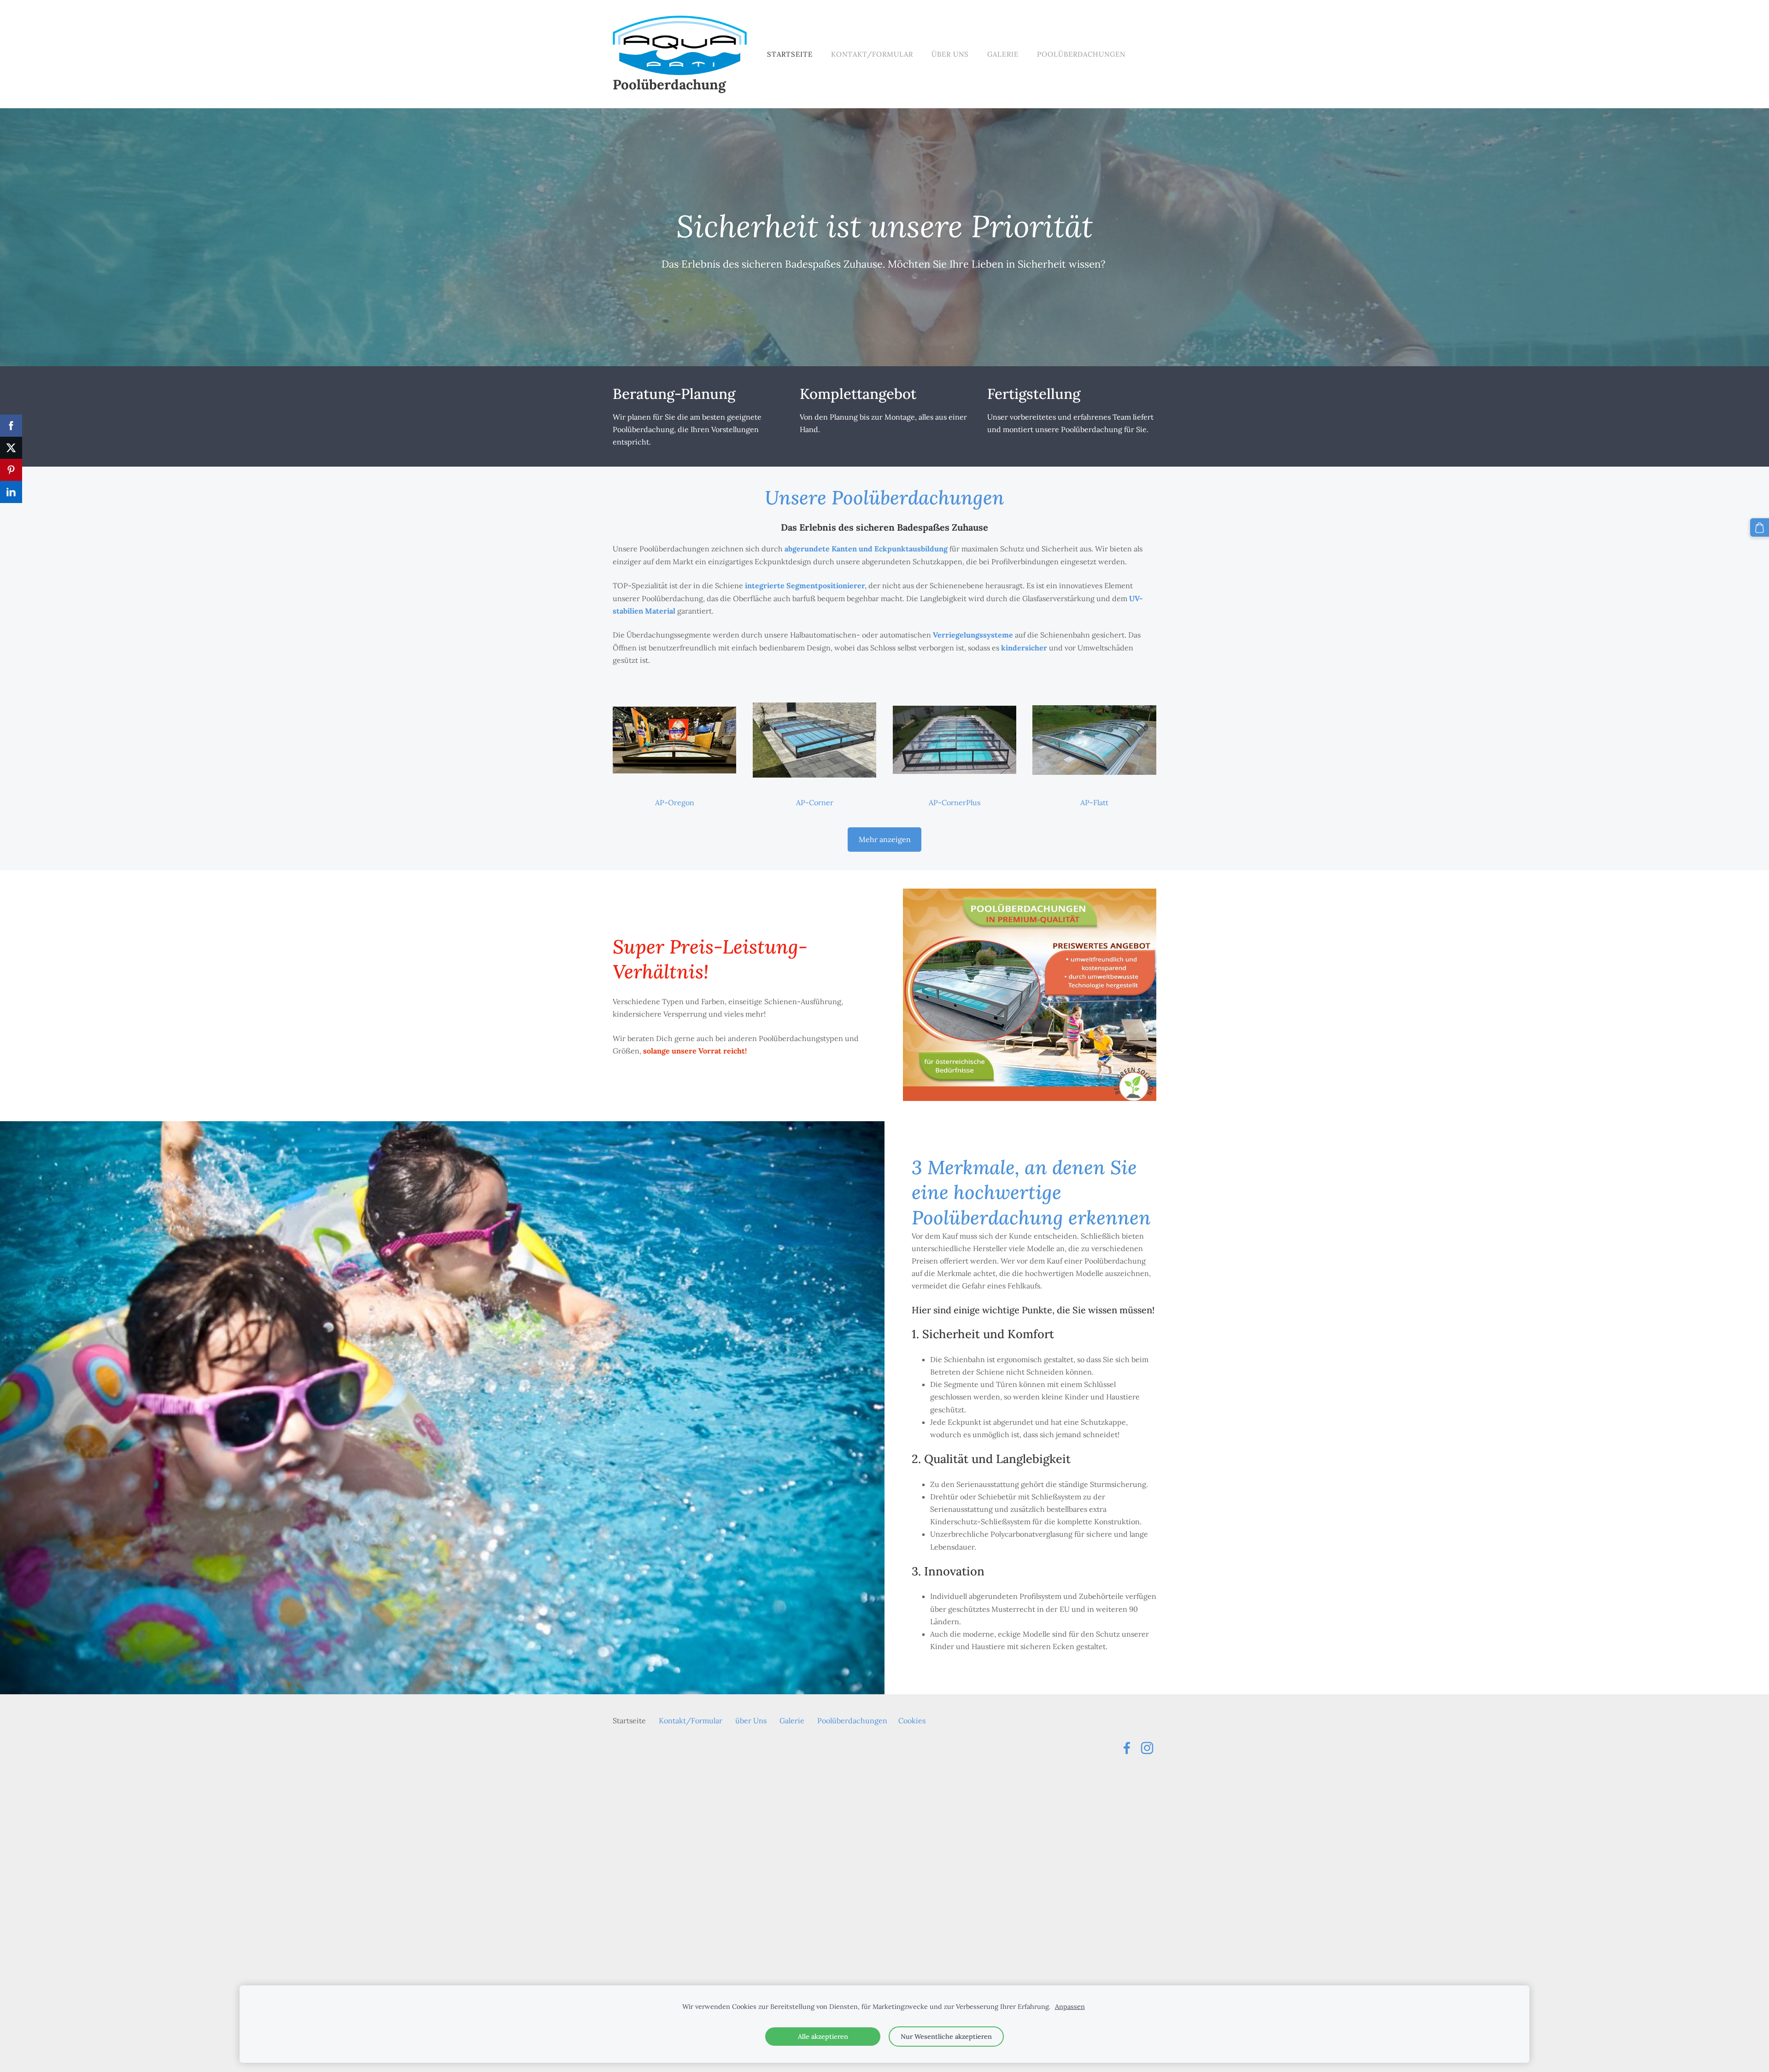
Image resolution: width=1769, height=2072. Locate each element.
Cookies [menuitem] (912, 1721)
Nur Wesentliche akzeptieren (946, 2037)
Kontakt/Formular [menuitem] (872, 54)
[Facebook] (1127, 1748)
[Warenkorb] (1760, 528)
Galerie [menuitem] (1003, 54)
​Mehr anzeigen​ (885, 839)
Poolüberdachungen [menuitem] (1081, 54)
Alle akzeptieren (823, 2037)
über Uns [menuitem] (950, 54)
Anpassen (1070, 2007)
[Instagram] (1147, 1748)
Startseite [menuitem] (790, 54)
